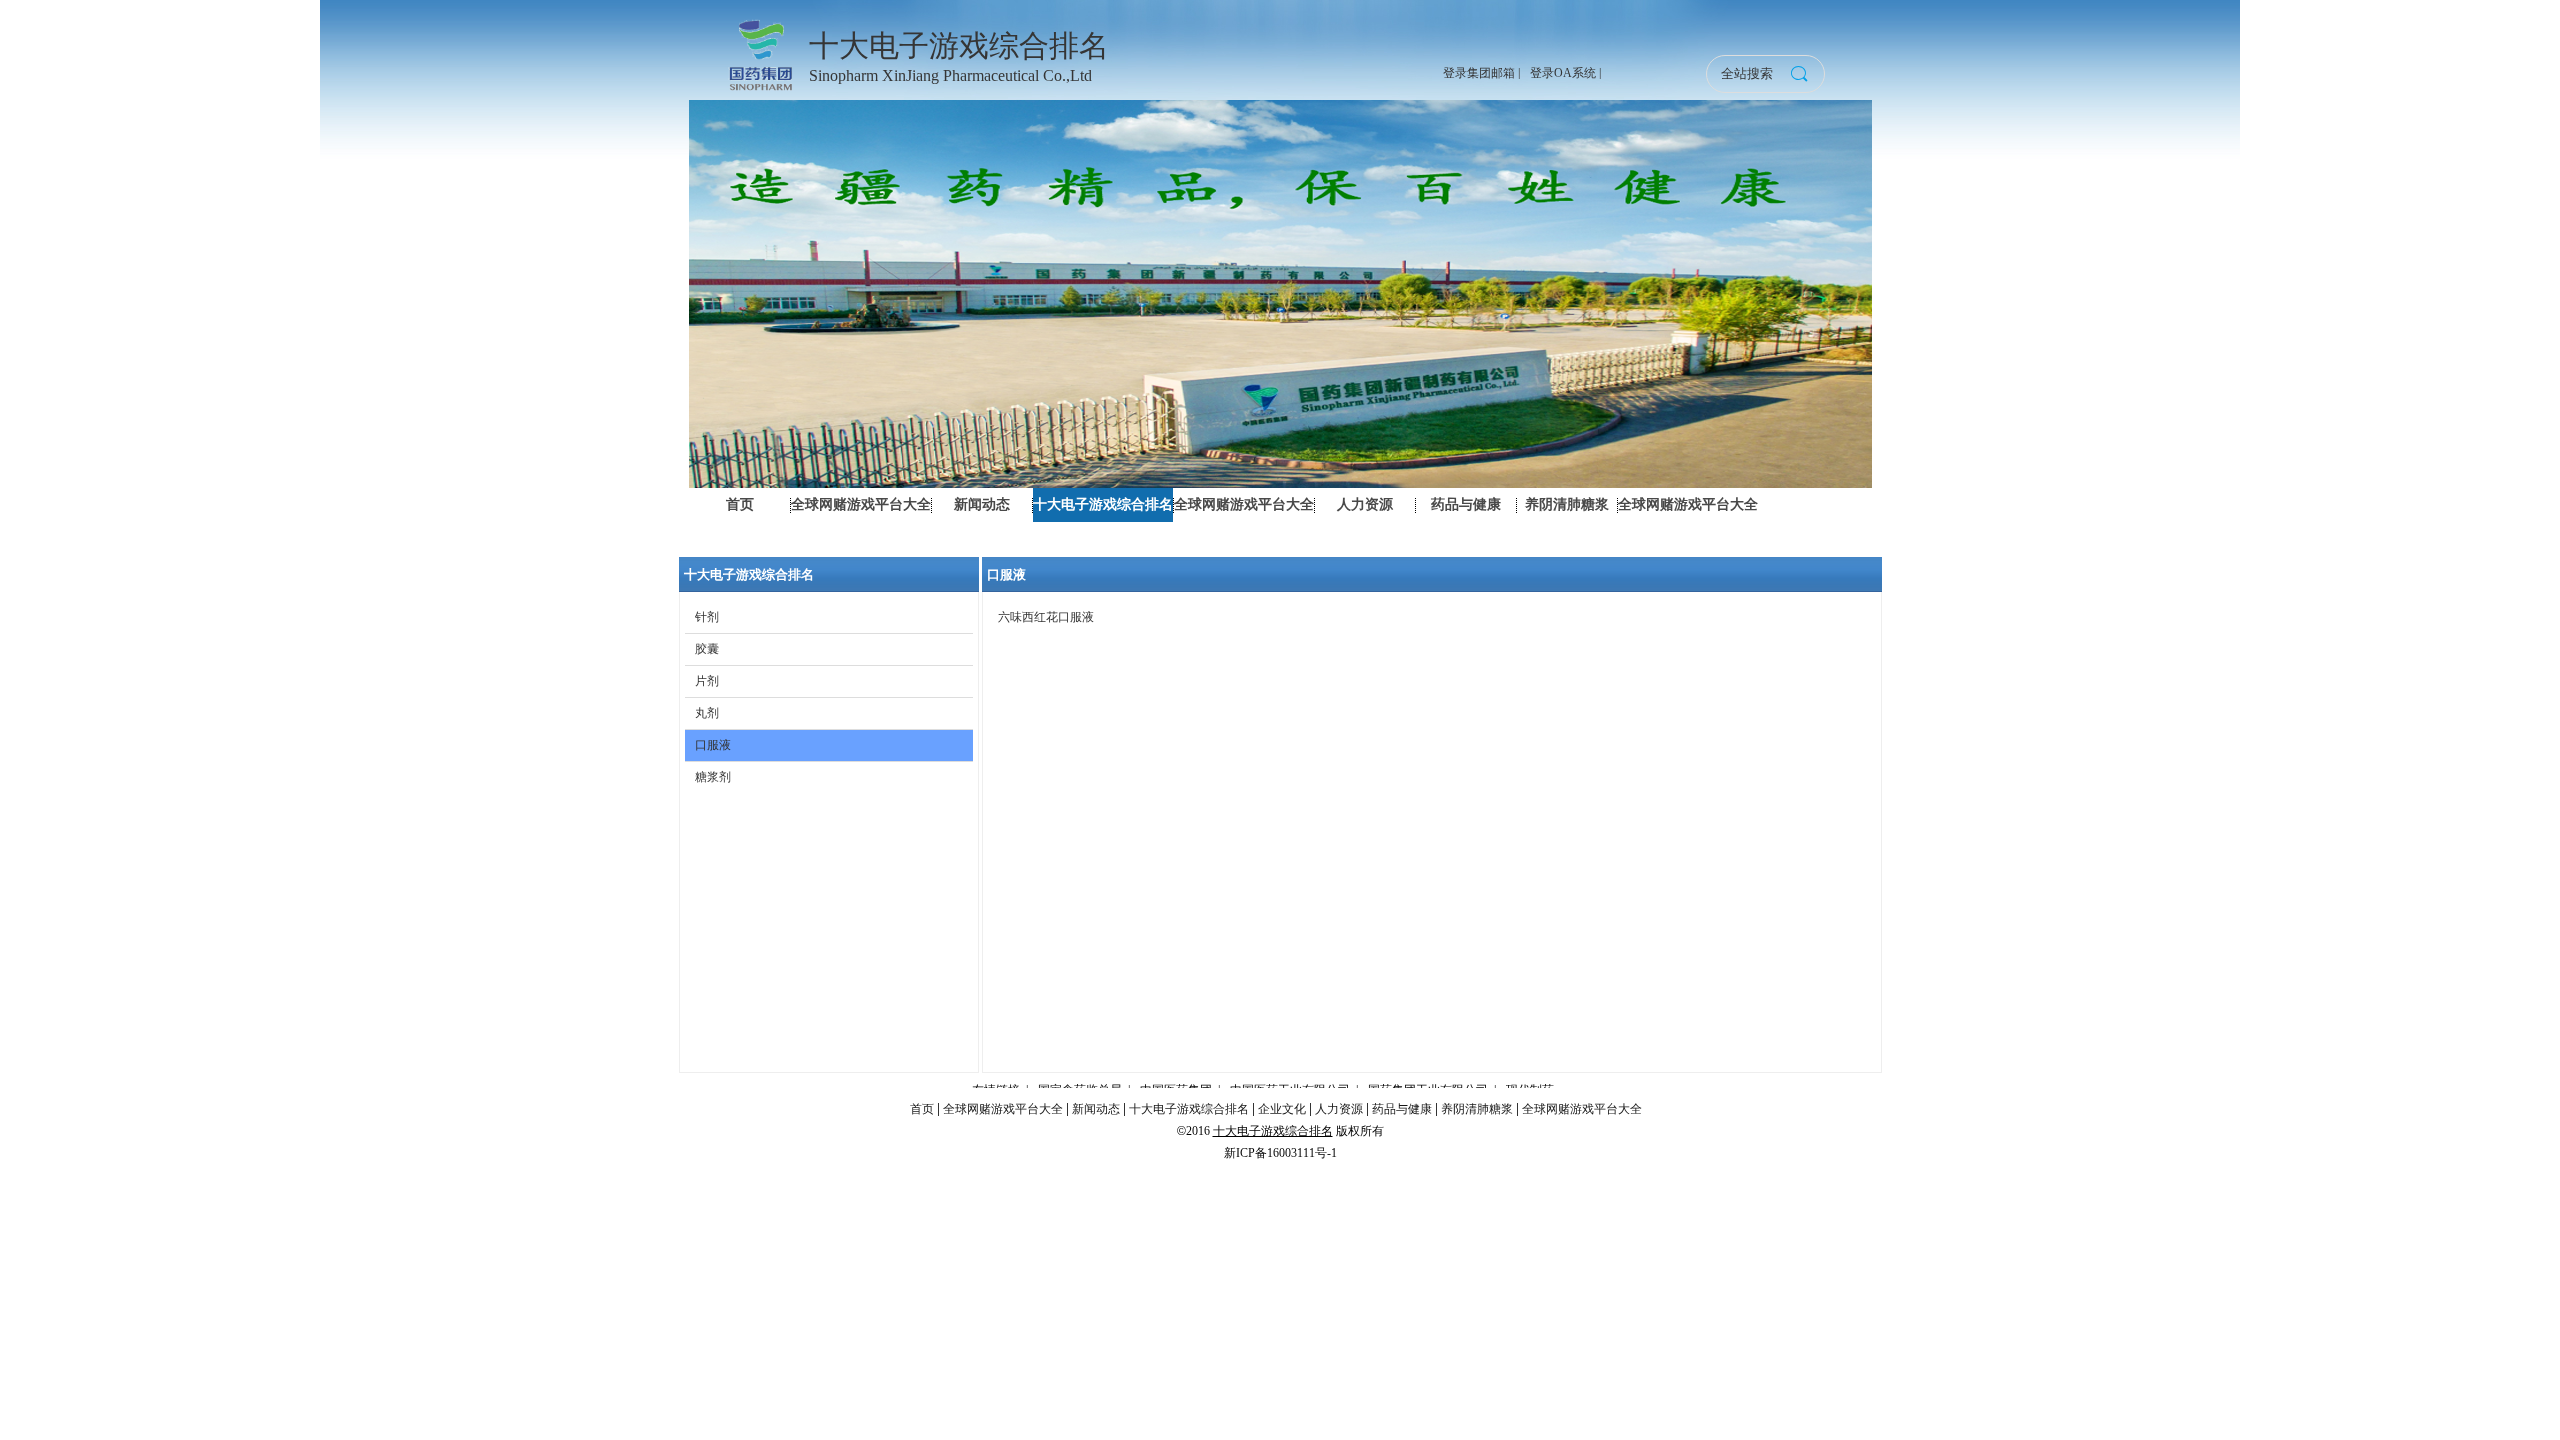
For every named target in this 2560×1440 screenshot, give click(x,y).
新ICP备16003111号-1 (1280, 1153)
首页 (922, 1109)
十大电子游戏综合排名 (1189, 1109)
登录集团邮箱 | (1481, 73)
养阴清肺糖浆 (1477, 1109)
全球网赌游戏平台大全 (1003, 1109)
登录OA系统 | (1565, 73)
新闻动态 (1096, 1109)
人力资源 (1339, 1109)
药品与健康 (1402, 1109)
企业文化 (1282, 1109)
